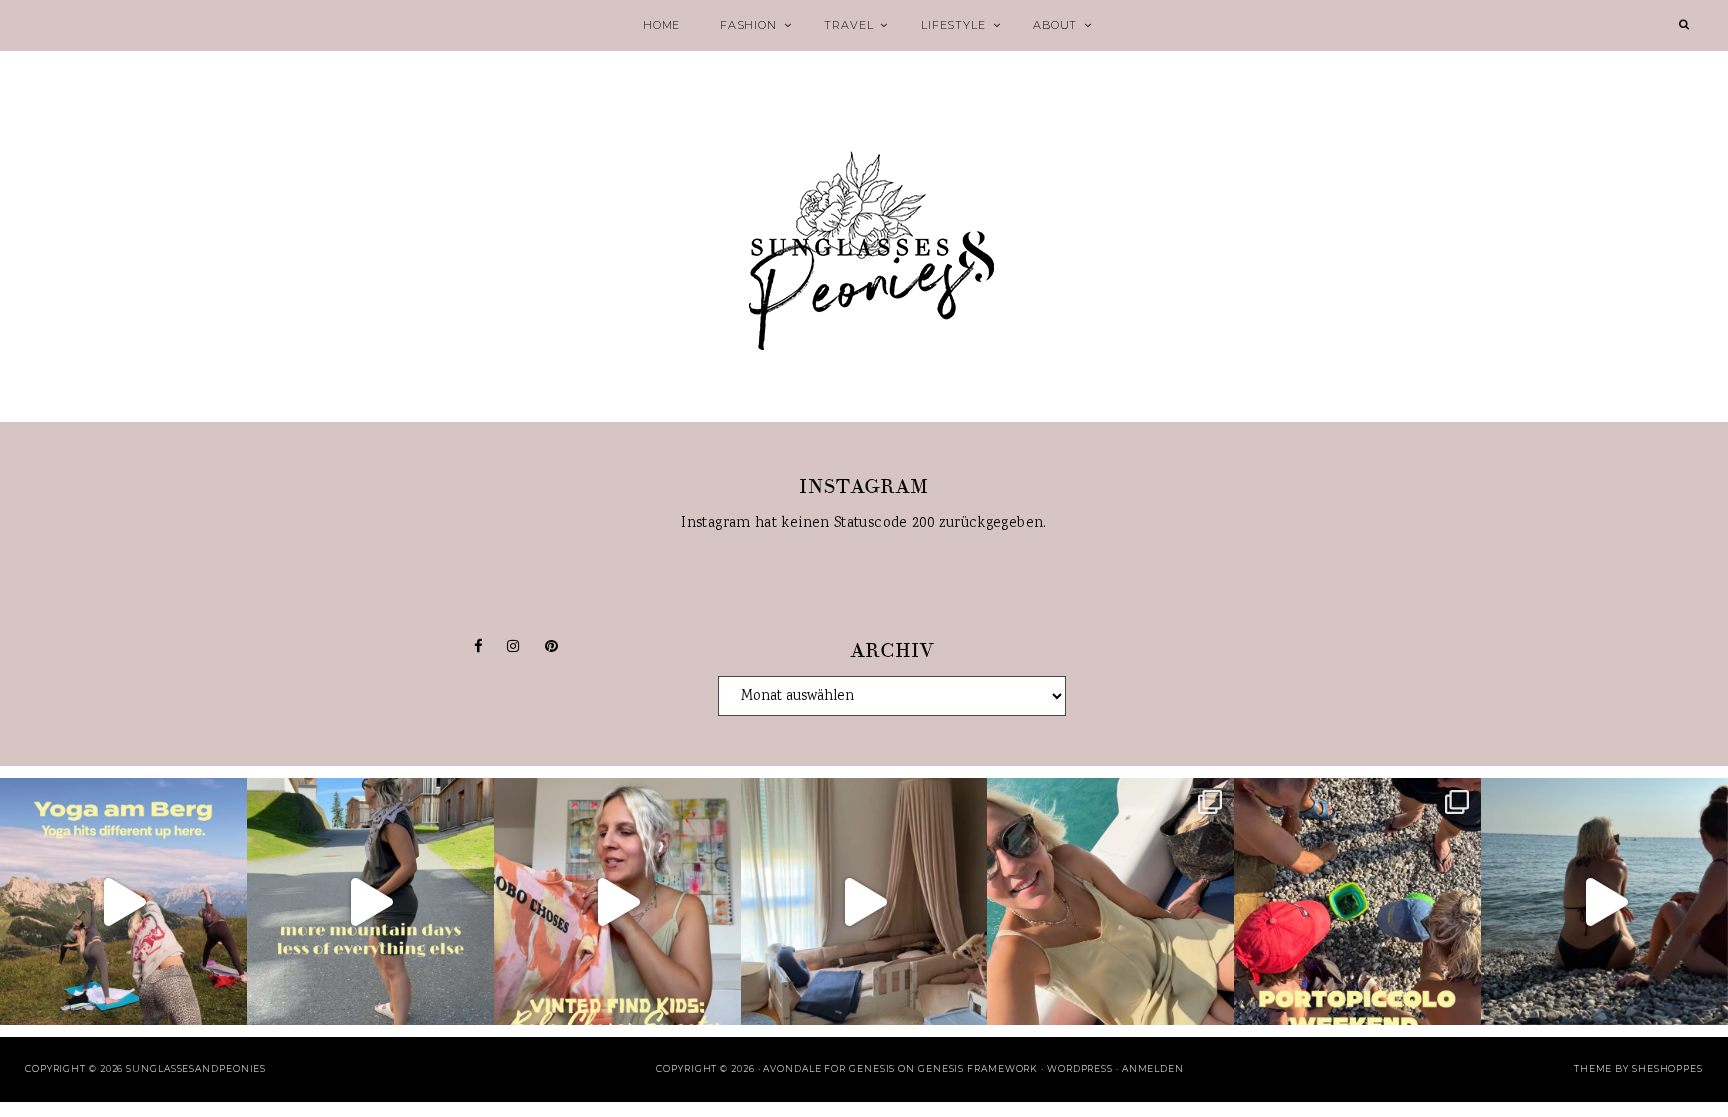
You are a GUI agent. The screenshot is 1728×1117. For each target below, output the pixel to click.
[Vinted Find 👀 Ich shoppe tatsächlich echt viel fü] (617, 901)
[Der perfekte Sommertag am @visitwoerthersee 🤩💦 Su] (1110, 901)
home (661, 25)
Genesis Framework (978, 1068)
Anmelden (1153, 1068)
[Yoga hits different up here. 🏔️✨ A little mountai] (123, 901)
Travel (848, 25)
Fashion (748, 25)
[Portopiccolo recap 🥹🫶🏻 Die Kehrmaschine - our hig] (1357, 901)
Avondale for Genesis (829, 1068)
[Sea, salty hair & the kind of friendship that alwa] (1604, 901)
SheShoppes (1667, 1068)
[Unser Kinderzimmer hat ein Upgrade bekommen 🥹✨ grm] (864, 901)
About (1055, 25)
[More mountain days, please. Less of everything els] (370, 901)
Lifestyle (953, 25)
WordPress (1080, 1068)
